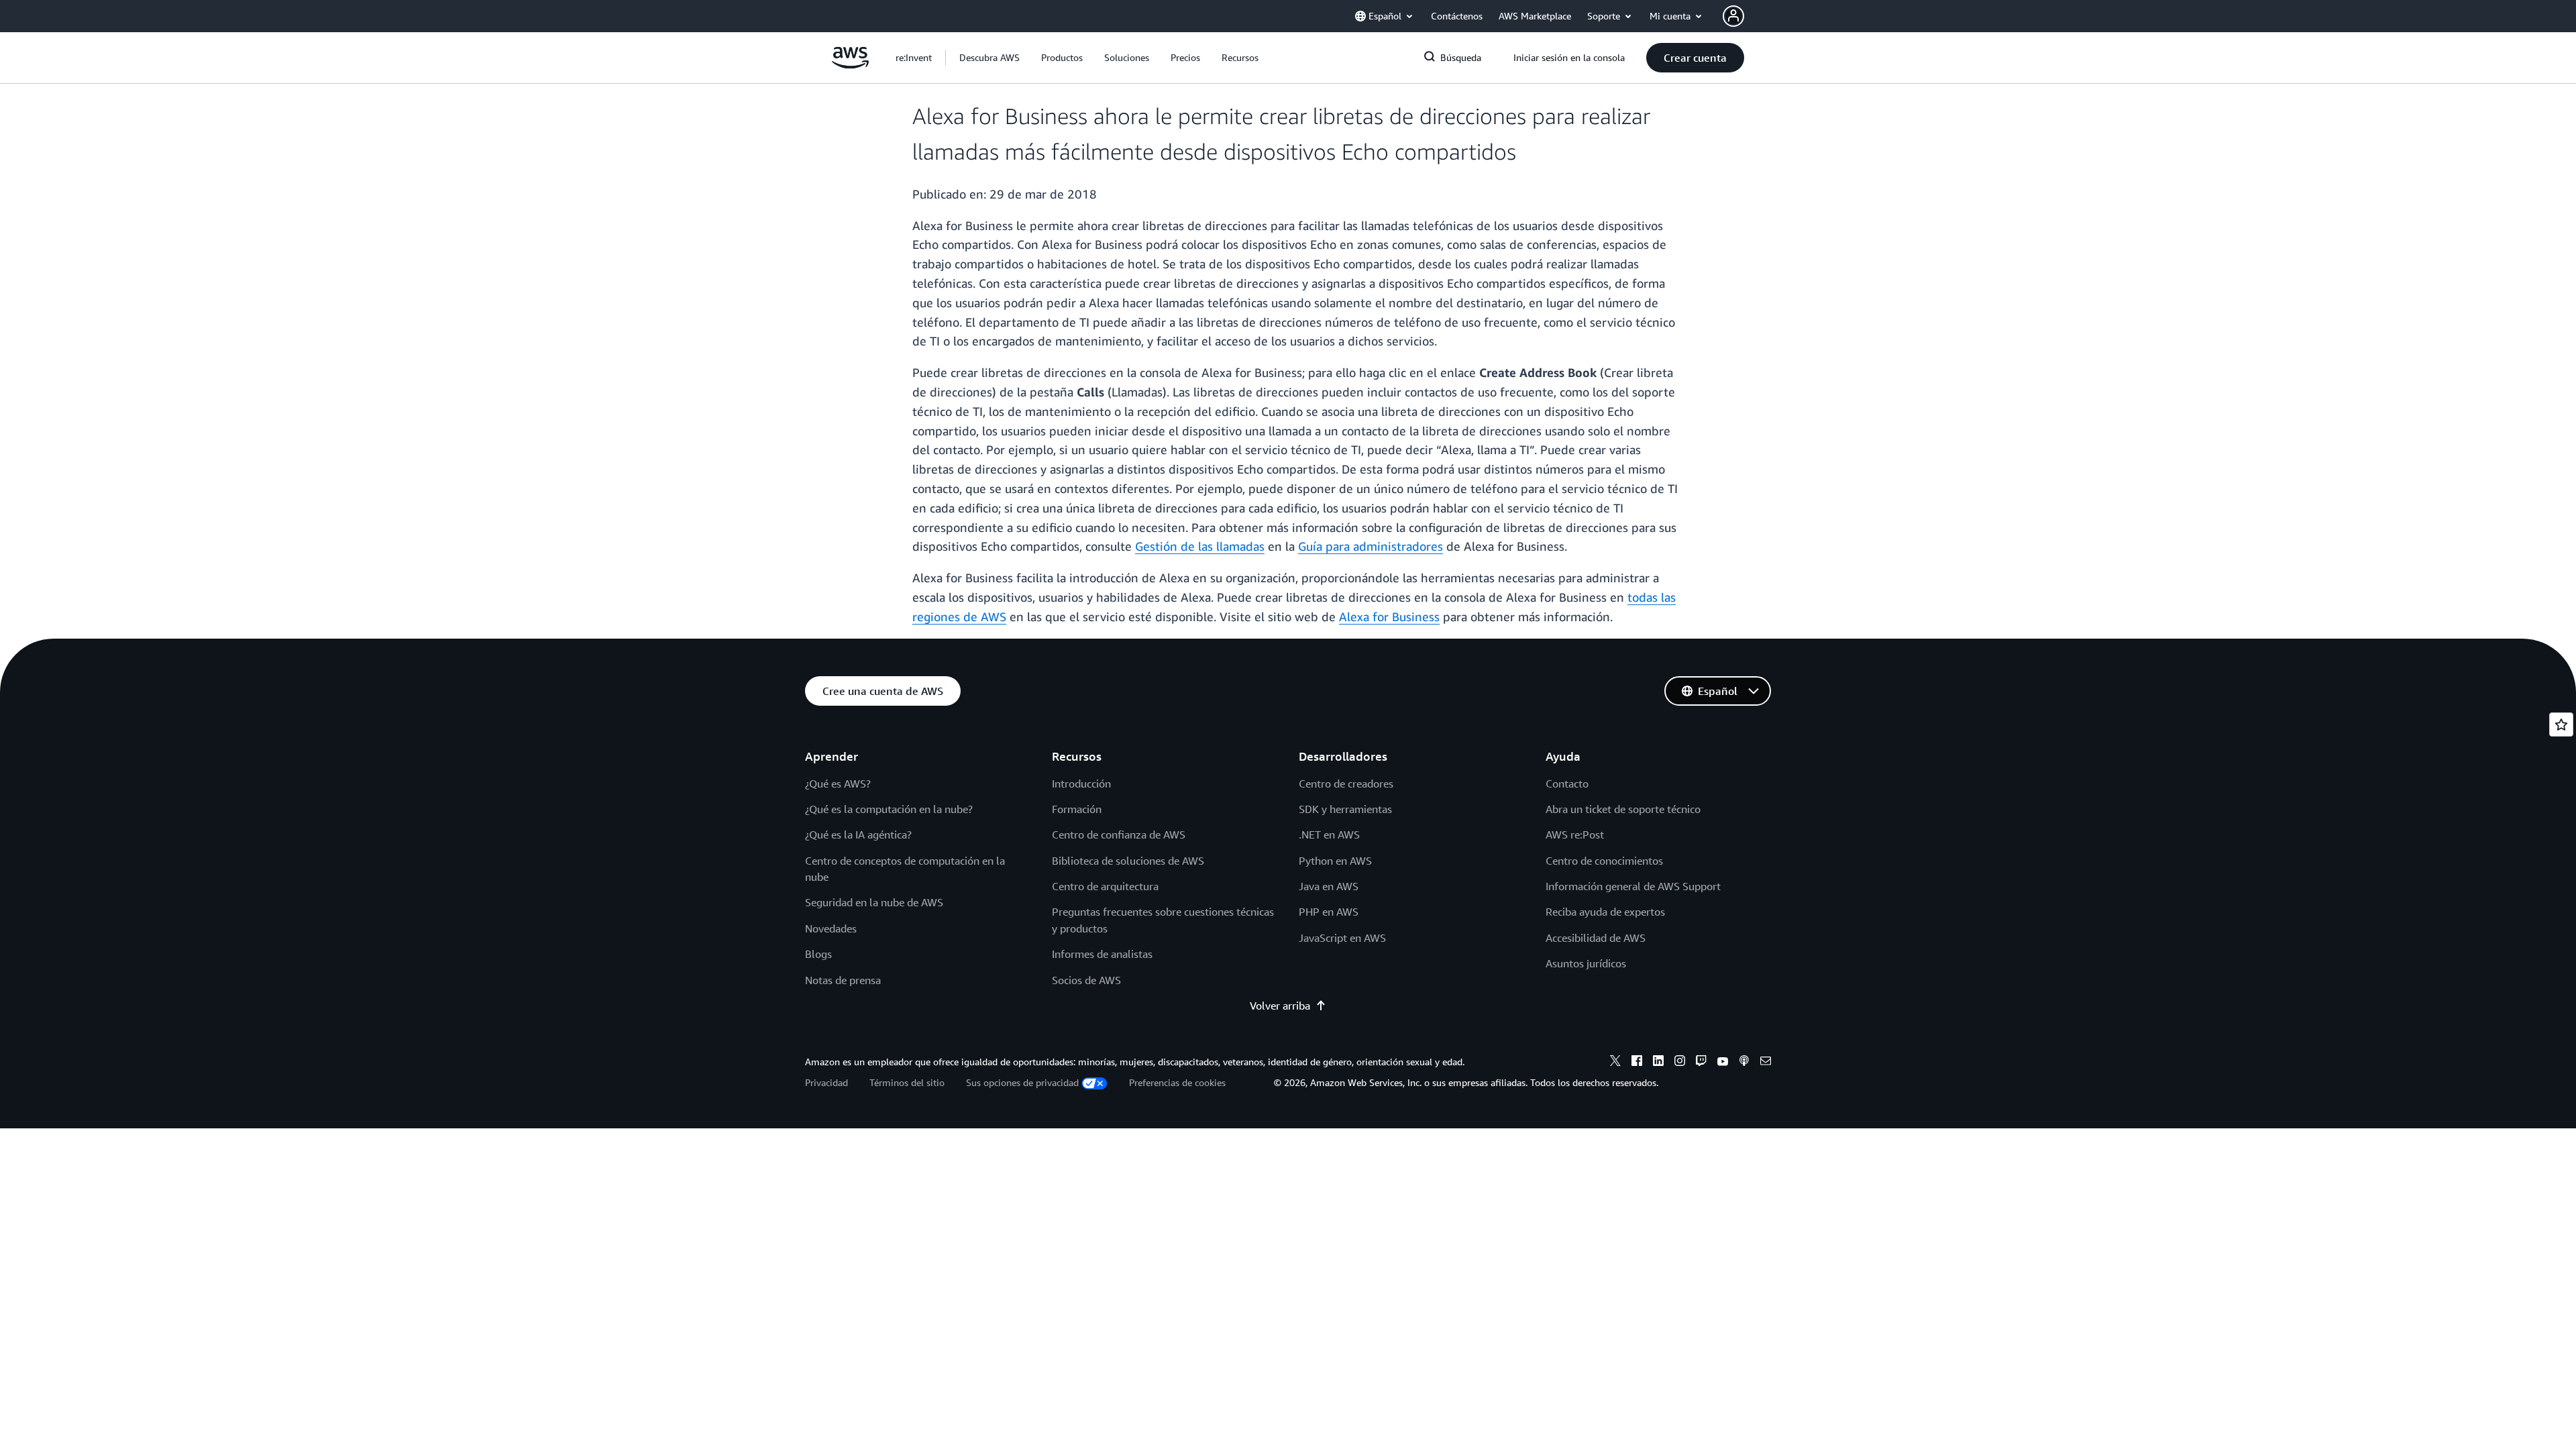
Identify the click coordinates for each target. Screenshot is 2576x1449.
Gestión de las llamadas (1200, 546)
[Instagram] (1680, 1063)
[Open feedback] (2561, 724)
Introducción (1081, 784)
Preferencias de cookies (1177, 1082)
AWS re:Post (1575, 835)
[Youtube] (1723, 1063)
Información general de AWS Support (1633, 886)
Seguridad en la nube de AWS (874, 902)
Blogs (818, 954)
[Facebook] (1637, 1063)
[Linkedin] (1658, 1063)
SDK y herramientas (1345, 809)
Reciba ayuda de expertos (1605, 912)
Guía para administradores (1371, 546)
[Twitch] (1701, 1063)
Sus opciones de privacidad (1022, 1082)
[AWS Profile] (1733, 16)
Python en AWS (1335, 861)
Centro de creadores (1346, 784)
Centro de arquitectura (1105, 886)
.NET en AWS (1329, 835)
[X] (1615, 1063)
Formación (1077, 809)
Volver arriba (1280, 1006)
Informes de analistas (1102, 954)
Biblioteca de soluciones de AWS (1128, 861)
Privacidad (826, 1082)
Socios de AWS (1086, 980)
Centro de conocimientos (1604, 861)
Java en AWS (1329, 886)
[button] (989, 58)
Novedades (831, 928)
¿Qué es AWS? (838, 784)
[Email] (1766, 1063)
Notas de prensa (843, 980)
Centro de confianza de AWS (1119, 835)
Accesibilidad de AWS (1596, 938)
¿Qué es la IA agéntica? (858, 835)
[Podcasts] (1744, 1063)
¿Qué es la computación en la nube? (889, 809)
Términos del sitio (907, 1082)
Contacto (1567, 784)
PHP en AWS (1329, 912)
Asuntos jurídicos (1586, 963)
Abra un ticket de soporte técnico (1623, 809)
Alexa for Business (1389, 616)
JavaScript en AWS (1342, 938)
